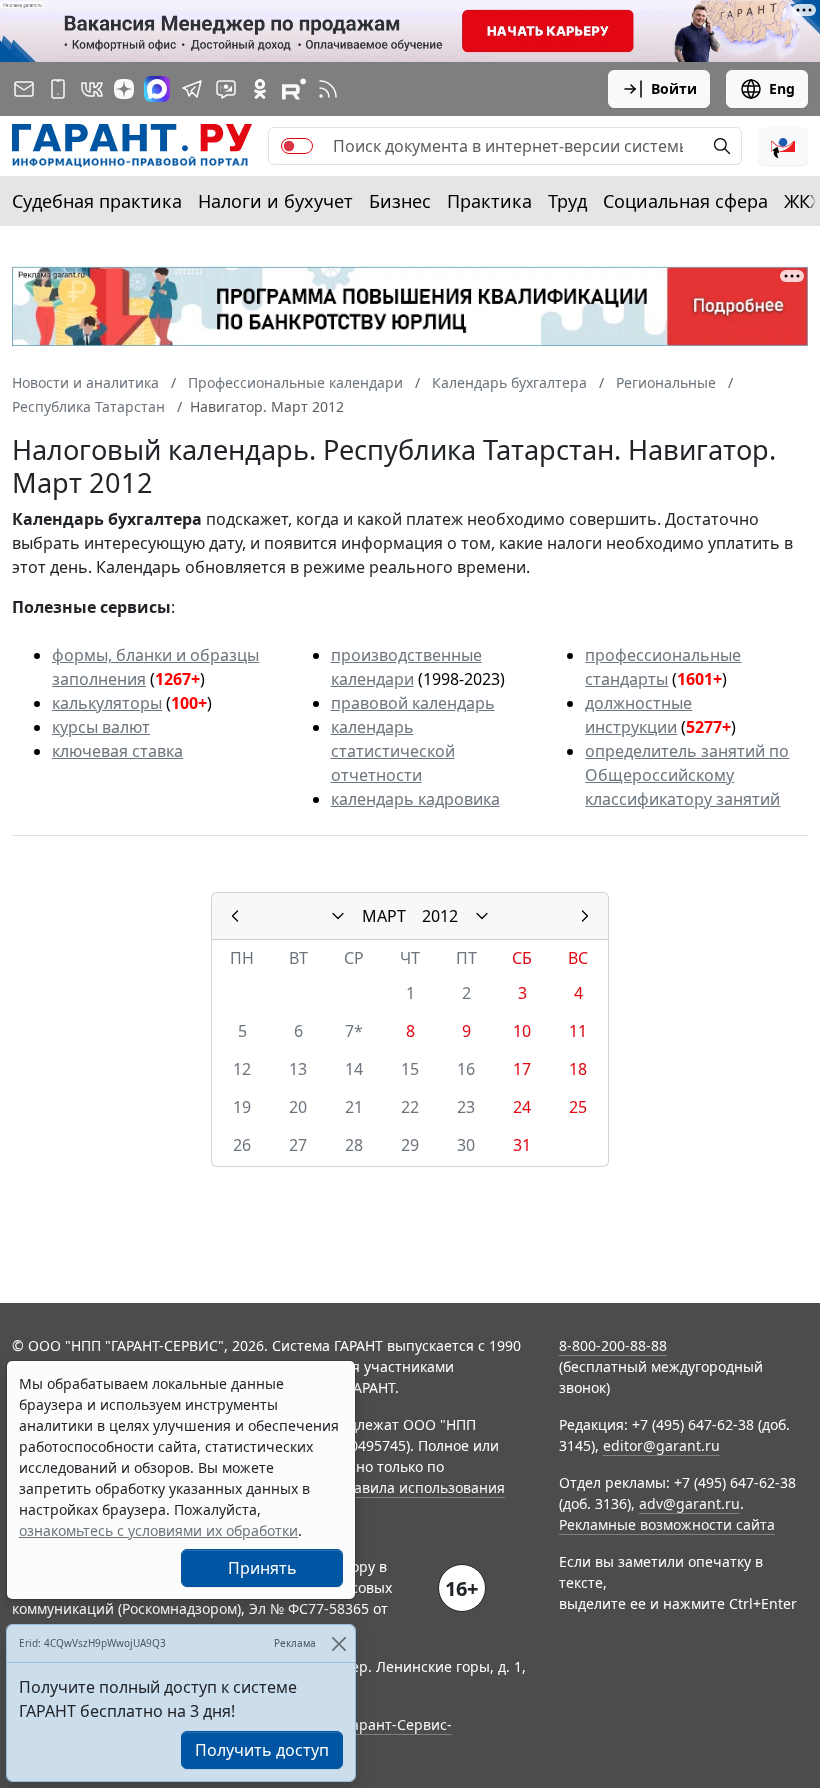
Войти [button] (674, 88)
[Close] (338, 1643)
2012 (440, 916)
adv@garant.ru (689, 1503)
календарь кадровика (415, 799)
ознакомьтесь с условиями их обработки (158, 1530)
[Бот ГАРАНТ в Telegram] (226, 89)
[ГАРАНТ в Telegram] (192, 89)
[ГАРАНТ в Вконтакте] (92, 89)
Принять (262, 1568)
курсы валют (101, 727)
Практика (489, 201)
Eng (782, 88)
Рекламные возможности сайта (667, 1524)
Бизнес (400, 201)
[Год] (482, 916)
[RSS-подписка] (328, 89)
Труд (567, 201)
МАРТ (384, 916)
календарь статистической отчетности (393, 751)
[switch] (297, 146)
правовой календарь (413, 703)
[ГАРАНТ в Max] (157, 89)
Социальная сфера (685, 201)
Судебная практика (97, 201)
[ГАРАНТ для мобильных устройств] (58, 89)
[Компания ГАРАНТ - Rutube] (294, 89)
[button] (783, 146)
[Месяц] (338, 916)
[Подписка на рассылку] (24, 89)
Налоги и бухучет (275, 201)
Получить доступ (262, 1750)
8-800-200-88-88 (613, 1345)
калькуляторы (107, 703)
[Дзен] (124, 89)
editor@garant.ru (661, 1445)
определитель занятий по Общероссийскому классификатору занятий (687, 775)
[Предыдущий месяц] (235, 916)
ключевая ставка (117, 751)
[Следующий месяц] (585, 916)
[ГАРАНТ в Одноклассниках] (260, 89)
